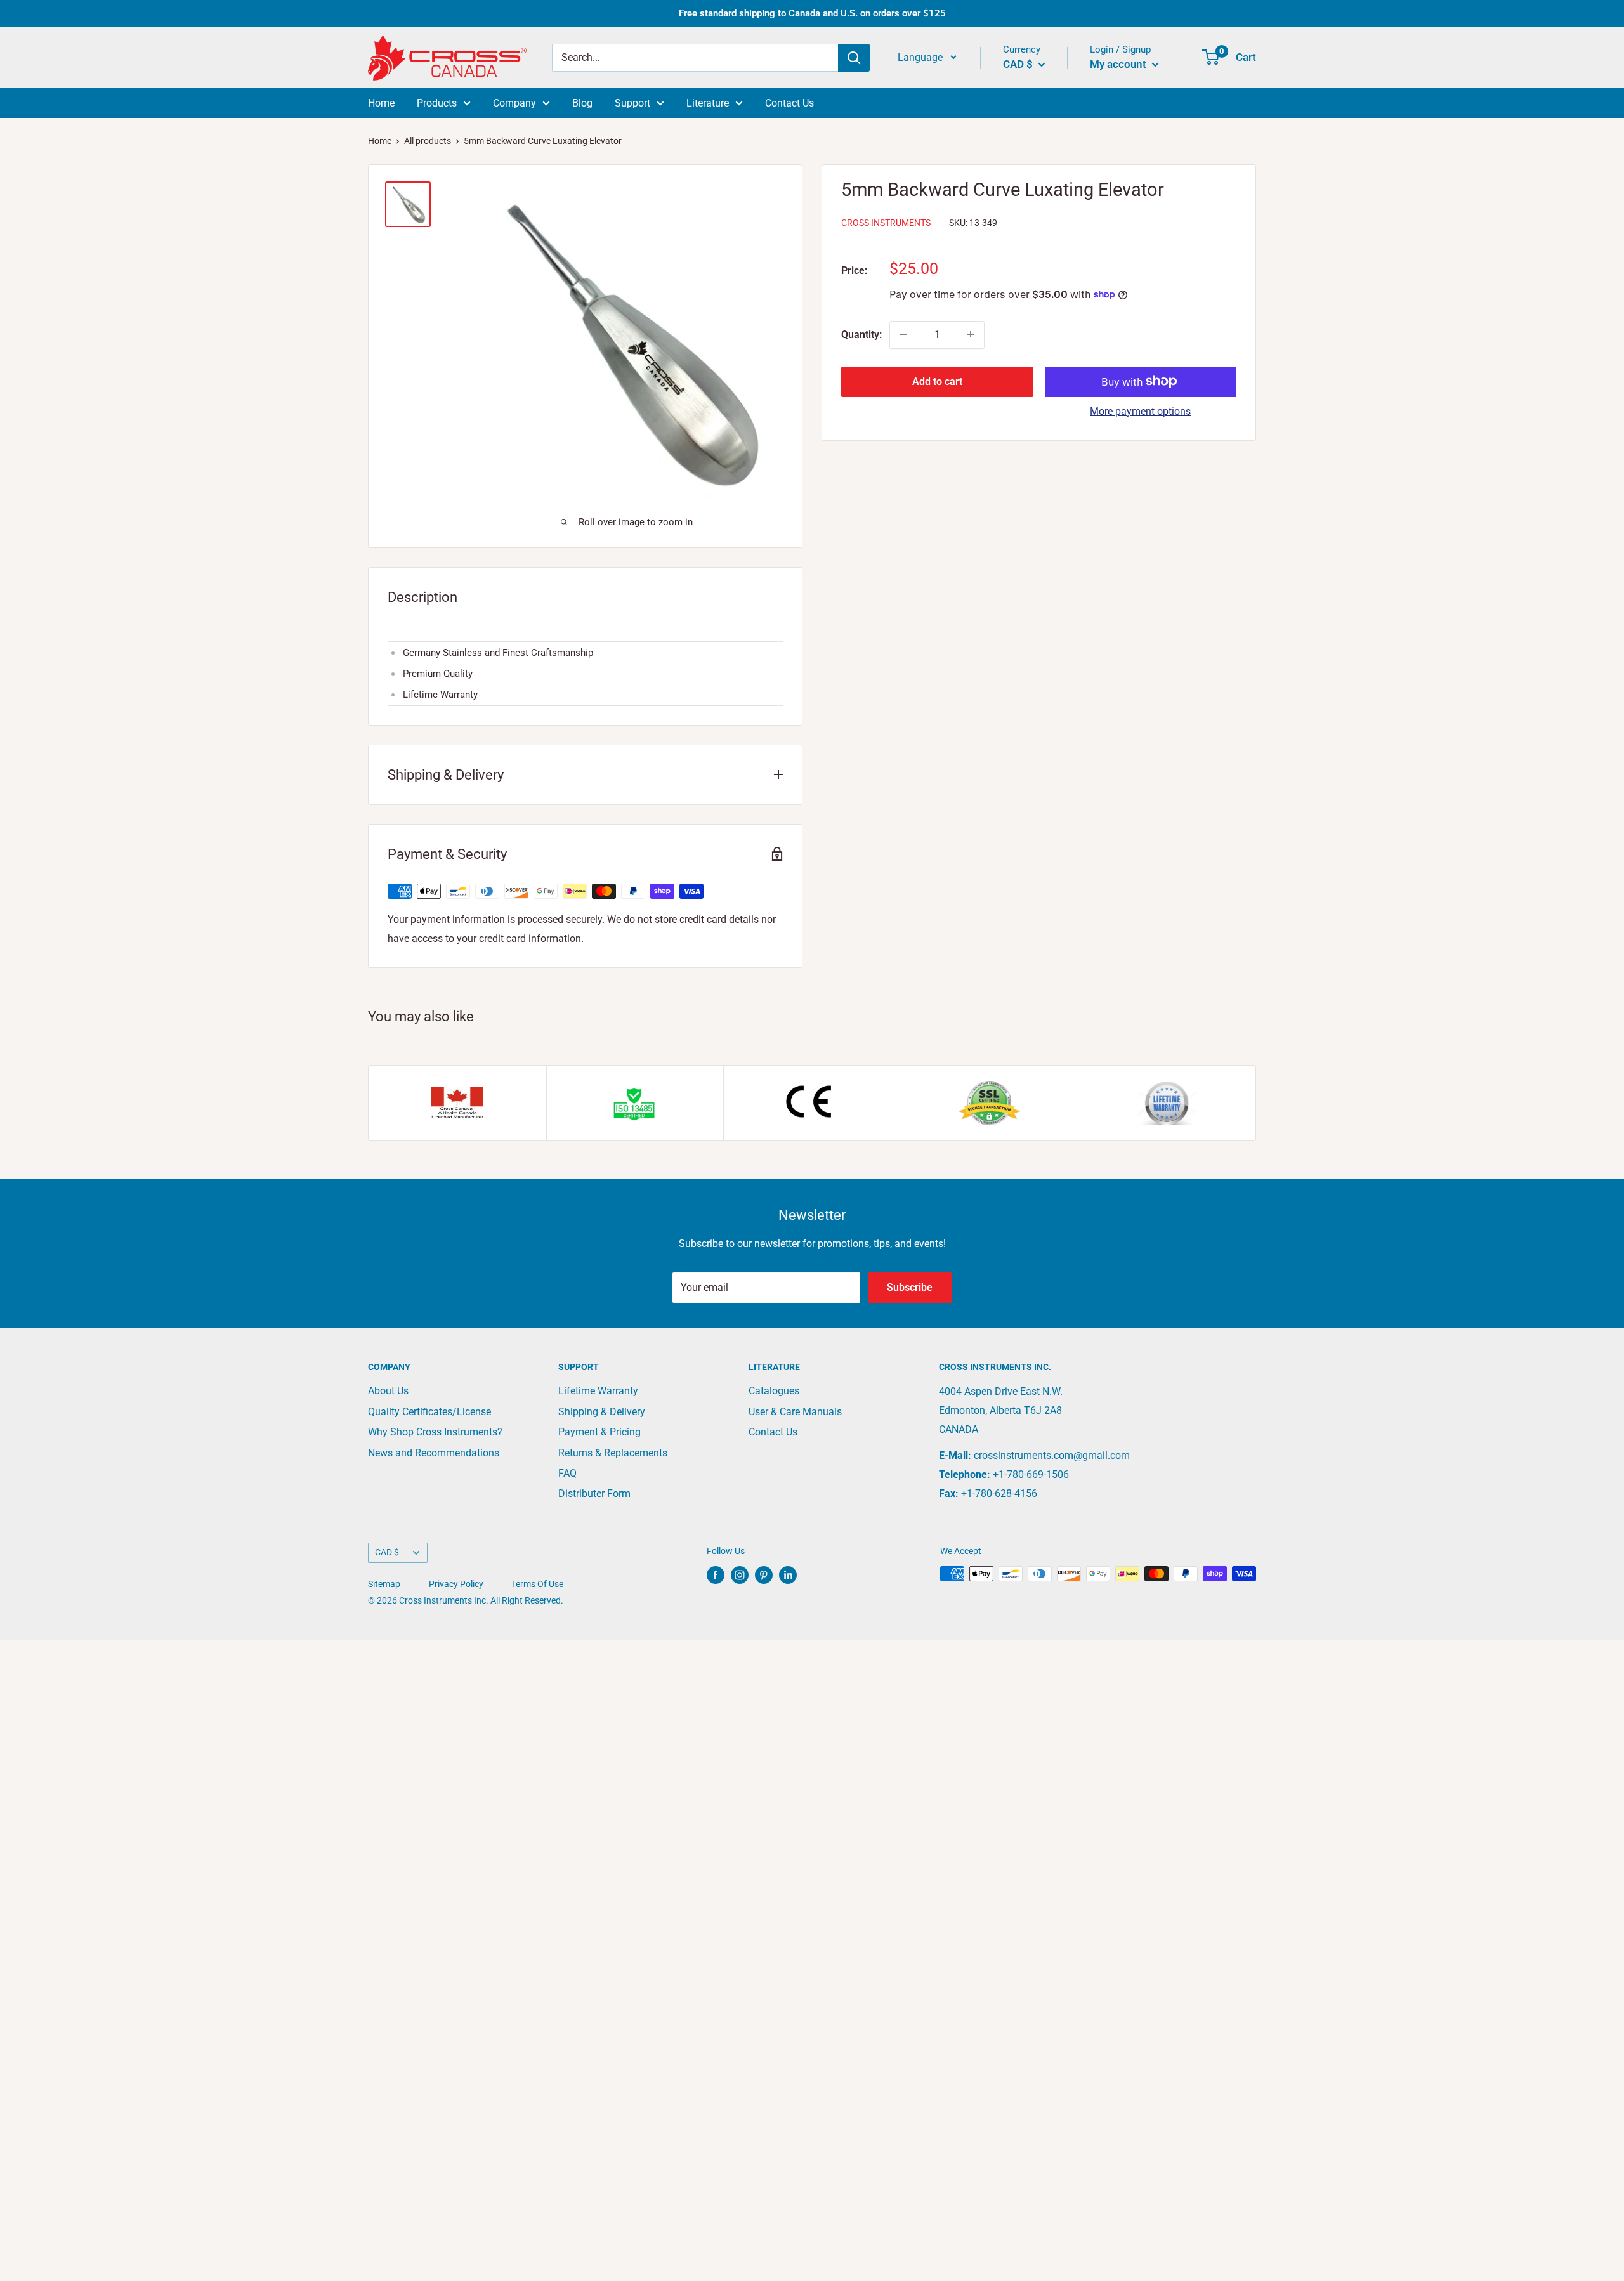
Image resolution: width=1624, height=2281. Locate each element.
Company (514, 103)
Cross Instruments (886, 222)
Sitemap (384, 1584)
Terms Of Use (537, 1584)
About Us (388, 1391)
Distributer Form (594, 1493)
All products (428, 141)
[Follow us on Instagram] (740, 1575)
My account (1119, 64)
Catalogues (774, 1391)
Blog (582, 103)
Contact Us (789, 103)
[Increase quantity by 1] (971, 334)
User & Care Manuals (795, 1412)
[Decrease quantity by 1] (903, 334)
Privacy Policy (456, 1584)
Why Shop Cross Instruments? (435, 1432)
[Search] (854, 58)
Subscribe (910, 1287)
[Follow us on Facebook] (716, 1575)
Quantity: (861, 334)
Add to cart (937, 381)
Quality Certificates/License (429, 1412)
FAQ (567, 1473)
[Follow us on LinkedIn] (788, 1575)
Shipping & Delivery (602, 1412)
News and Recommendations (434, 1453)
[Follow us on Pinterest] (764, 1575)
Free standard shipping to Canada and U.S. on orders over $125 (812, 13)
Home (381, 103)
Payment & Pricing (599, 1432)
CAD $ (387, 1552)
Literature (708, 103)
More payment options (1140, 411)
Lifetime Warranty (598, 1391)
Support (632, 103)
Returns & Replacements (613, 1453)
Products (437, 103)
